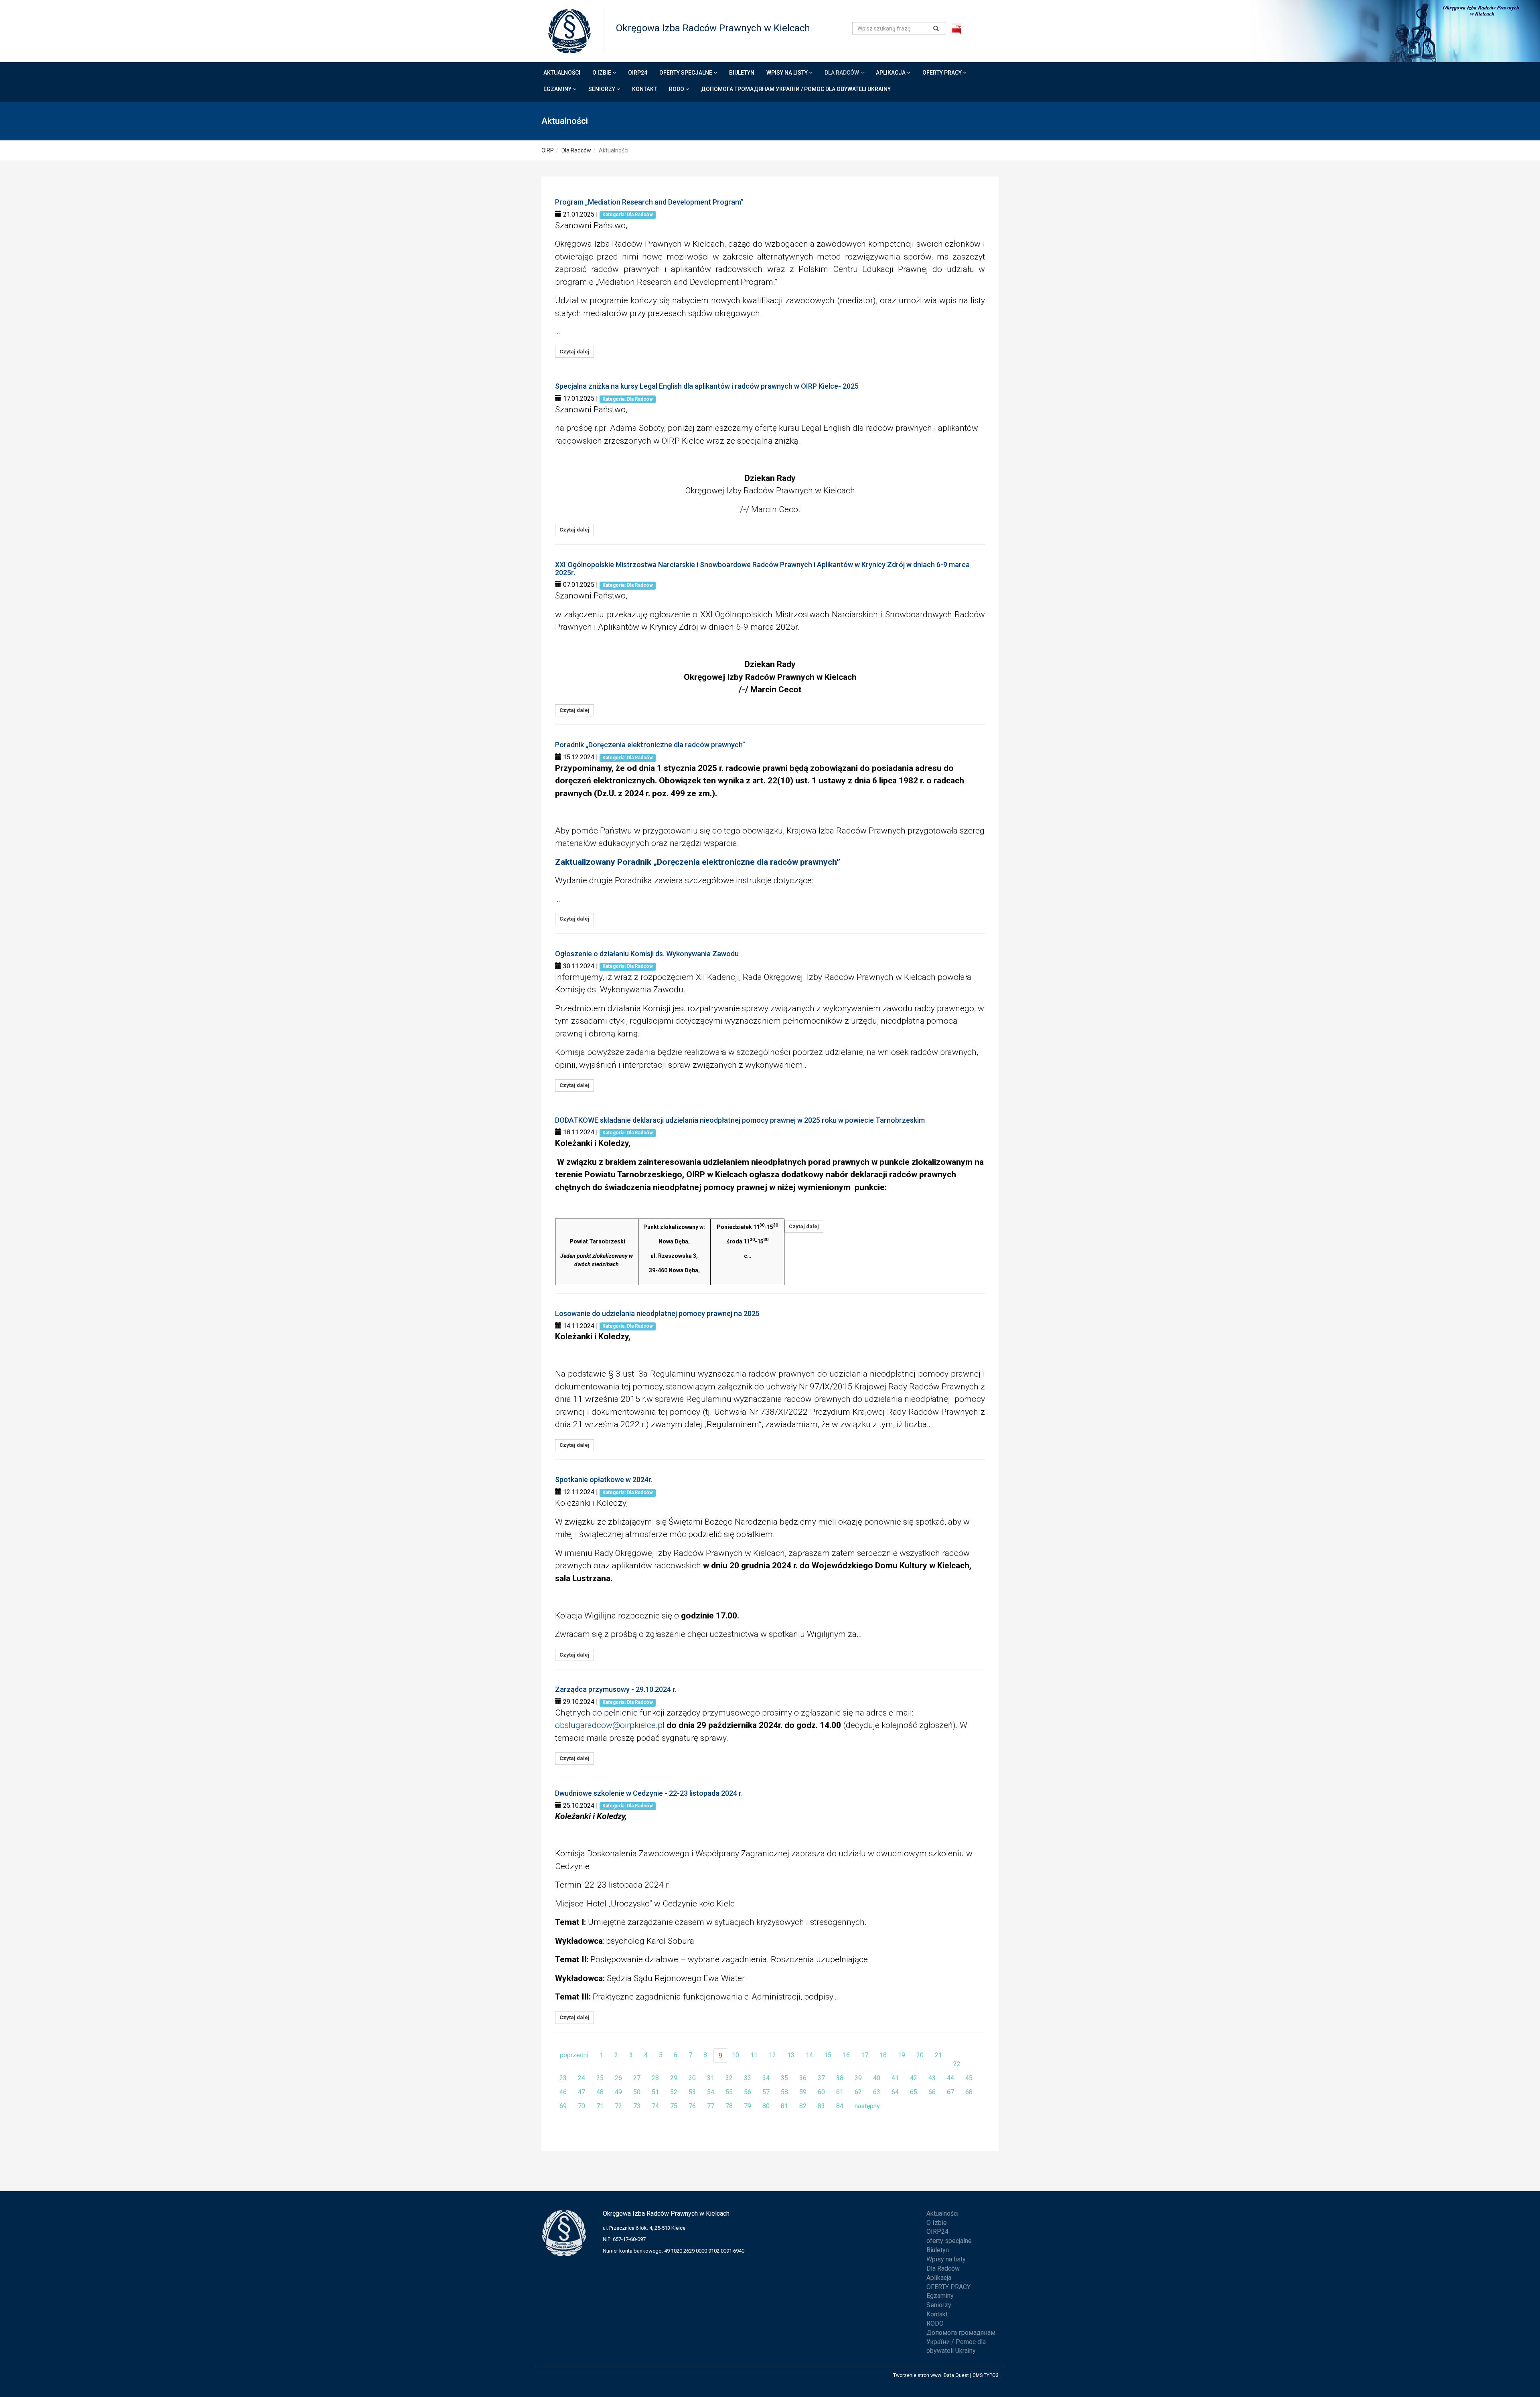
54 (711, 2092)
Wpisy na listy (788, 73)
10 (736, 2055)
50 (637, 2092)
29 (674, 2078)
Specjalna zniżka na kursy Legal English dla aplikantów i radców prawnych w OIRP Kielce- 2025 (707, 386)
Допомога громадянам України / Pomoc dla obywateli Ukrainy (796, 89)
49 (618, 2092)
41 (895, 2078)
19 (902, 2055)
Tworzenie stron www (917, 2375)
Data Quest (956, 2375)
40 (877, 2078)
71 (600, 2106)
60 (821, 2092)
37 (821, 2078)
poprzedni (574, 2055)
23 (563, 2078)
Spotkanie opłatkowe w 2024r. (604, 1479)
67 (950, 2092)
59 (803, 2092)
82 (803, 2106)
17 (865, 2055)
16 (846, 2055)
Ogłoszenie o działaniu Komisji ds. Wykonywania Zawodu (647, 954)
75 (674, 2106)
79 (748, 2106)
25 (600, 2078)
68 (969, 2092)
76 (692, 2106)
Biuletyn (742, 73)
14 (809, 2055)
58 (784, 2092)
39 (858, 2078)
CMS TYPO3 (986, 2375)
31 (711, 2078)
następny (867, 2106)
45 (969, 2078)
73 (637, 2106)
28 (655, 2078)
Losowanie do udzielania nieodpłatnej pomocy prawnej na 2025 (657, 1313)
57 (766, 2092)
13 (791, 2055)
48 (600, 2092)
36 (803, 2078)
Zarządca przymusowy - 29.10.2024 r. (616, 1689)
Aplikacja (891, 73)
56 (748, 2092)
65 (914, 2092)
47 (582, 2092)
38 (840, 2078)
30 (692, 2078)
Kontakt (644, 89)
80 (766, 2106)
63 (877, 2092)
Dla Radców (842, 73)
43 (932, 2078)
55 (729, 2092)
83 (821, 2106)
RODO (677, 89)
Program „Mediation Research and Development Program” (649, 202)
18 (883, 2055)
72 (618, 2106)
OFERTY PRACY (943, 73)
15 (828, 2055)
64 (895, 2092)
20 (920, 2055)
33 (748, 2078)
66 (932, 2092)
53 (692, 2092)
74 (655, 2106)
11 (754, 2055)
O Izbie (602, 73)
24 (582, 2078)
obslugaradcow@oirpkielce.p (609, 1725)
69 (563, 2106)
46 (563, 2092)
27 (637, 2078)
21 (938, 2055)
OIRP (548, 150)
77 (711, 2106)
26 (618, 2078)
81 (784, 2106)
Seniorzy (602, 89)
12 (772, 2055)
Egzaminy (558, 89)
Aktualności (562, 73)
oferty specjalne (686, 73)
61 (840, 2092)
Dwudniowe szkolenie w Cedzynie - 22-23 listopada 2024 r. (649, 1793)
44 (950, 2078)
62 (858, 2092)
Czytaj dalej (574, 352)
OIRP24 (638, 73)
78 (729, 2106)
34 (766, 2078)
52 (674, 2092)
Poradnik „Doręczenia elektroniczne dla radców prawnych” (650, 745)
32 (729, 2078)
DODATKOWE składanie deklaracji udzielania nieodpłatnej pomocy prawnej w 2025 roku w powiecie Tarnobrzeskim (740, 1120)
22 (957, 2064)
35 (784, 2078)
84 (840, 2106)
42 (914, 2078)
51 (655, 2092)
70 (582, 2106)
